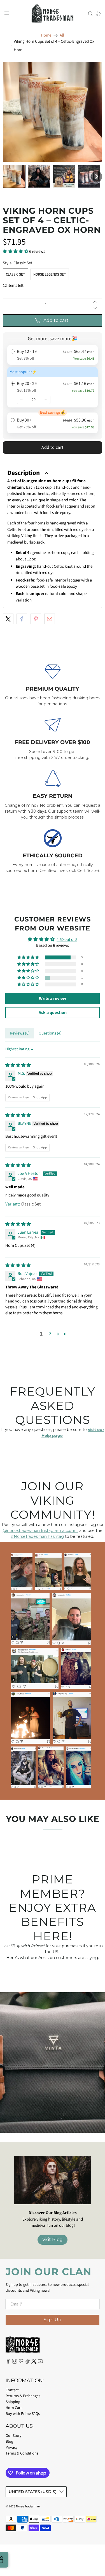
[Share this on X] (8, 619)
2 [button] (50, 1334)
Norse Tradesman (28, 2506)
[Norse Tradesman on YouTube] (40, 2363)
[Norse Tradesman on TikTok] (27, 2363)
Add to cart (53, 447)
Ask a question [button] (53, 1013)
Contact (12, 2390)
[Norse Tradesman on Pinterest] (21, 2363)
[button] (14, 176)
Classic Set (15, 274)
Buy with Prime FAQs (23, 2414)
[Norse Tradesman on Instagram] (15, 2363)
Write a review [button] (53, 999)
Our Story (14, 2436)
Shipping (13, 2402)
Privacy (12, 2447)
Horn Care (14, 2408)
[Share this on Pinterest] (36, 619)
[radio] (53, 355)
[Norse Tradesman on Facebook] (8, 2363)
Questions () (50, 1033)
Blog (9, 2442)
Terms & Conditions (22, 2453)
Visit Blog (53, 2240)
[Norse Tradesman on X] (34, 2363)
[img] (18, 1065)
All (62, 35)
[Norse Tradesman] (53, 14)
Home (46, 35)
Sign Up (53, 2320)
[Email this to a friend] (50, 619)
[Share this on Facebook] (22, 619)
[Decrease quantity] (21, 400)
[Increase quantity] (46, 400)
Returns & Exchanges (23, 2396)
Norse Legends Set (50, 274)
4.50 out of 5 (67, 940)
